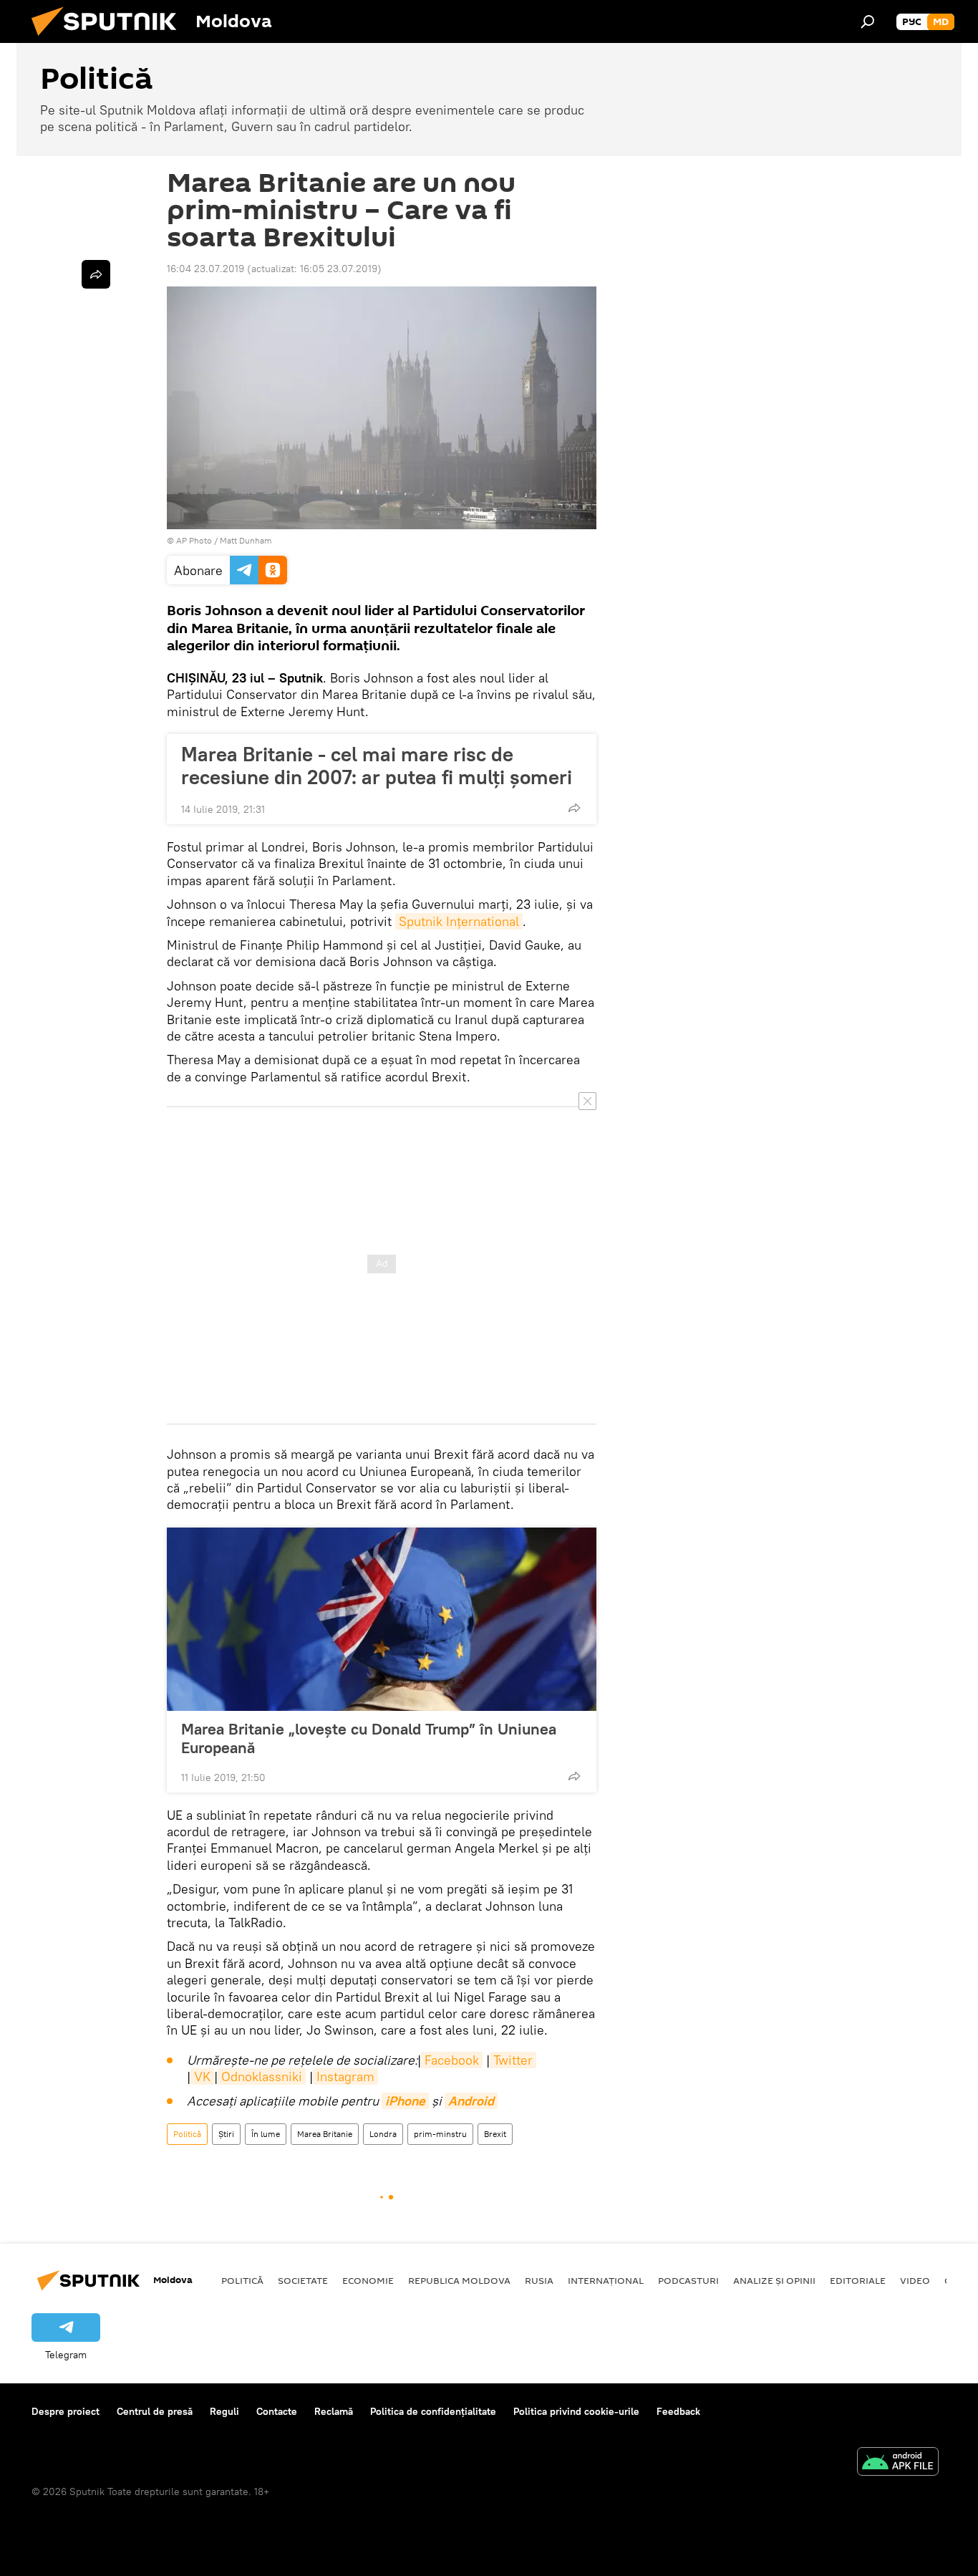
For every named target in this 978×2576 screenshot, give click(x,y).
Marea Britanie (325, 2134)
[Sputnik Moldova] (110, 39)
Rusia (539, 2280)
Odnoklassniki (262, 2076)
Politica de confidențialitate (433, 2411)
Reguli (224, 2411)
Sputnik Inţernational (459, 921)
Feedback (678, 2411)
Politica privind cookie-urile (576, 2411)
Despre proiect (66, 2411)
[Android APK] (898, 2463)
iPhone (405, 2101)
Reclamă (334, 2411)
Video (915, 2280)
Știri (226, 2134)
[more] (574, 808)
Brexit (495, 2134)
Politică (187, 2134)
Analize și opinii (774, 2280)
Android (471, 2101)
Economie (368, 2280)
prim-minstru (440, 2134)
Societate (303, 2280)
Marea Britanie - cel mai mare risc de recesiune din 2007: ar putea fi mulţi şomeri (377, 766)
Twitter (513, 2060)
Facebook (452, 2060)
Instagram (345, 2076)
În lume (266, 2134)
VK (202, 2076)
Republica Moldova (459, 2280)
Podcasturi (688, 2280)
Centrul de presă (155, 2411)
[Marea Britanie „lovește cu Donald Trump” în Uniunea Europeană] (382, 1619)
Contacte (277, 2411)
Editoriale (858, 2280)
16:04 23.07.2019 (205, 269)
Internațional (606, 2280)
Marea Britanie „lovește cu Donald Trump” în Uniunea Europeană (369, 1738)
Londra (383, 2134)
